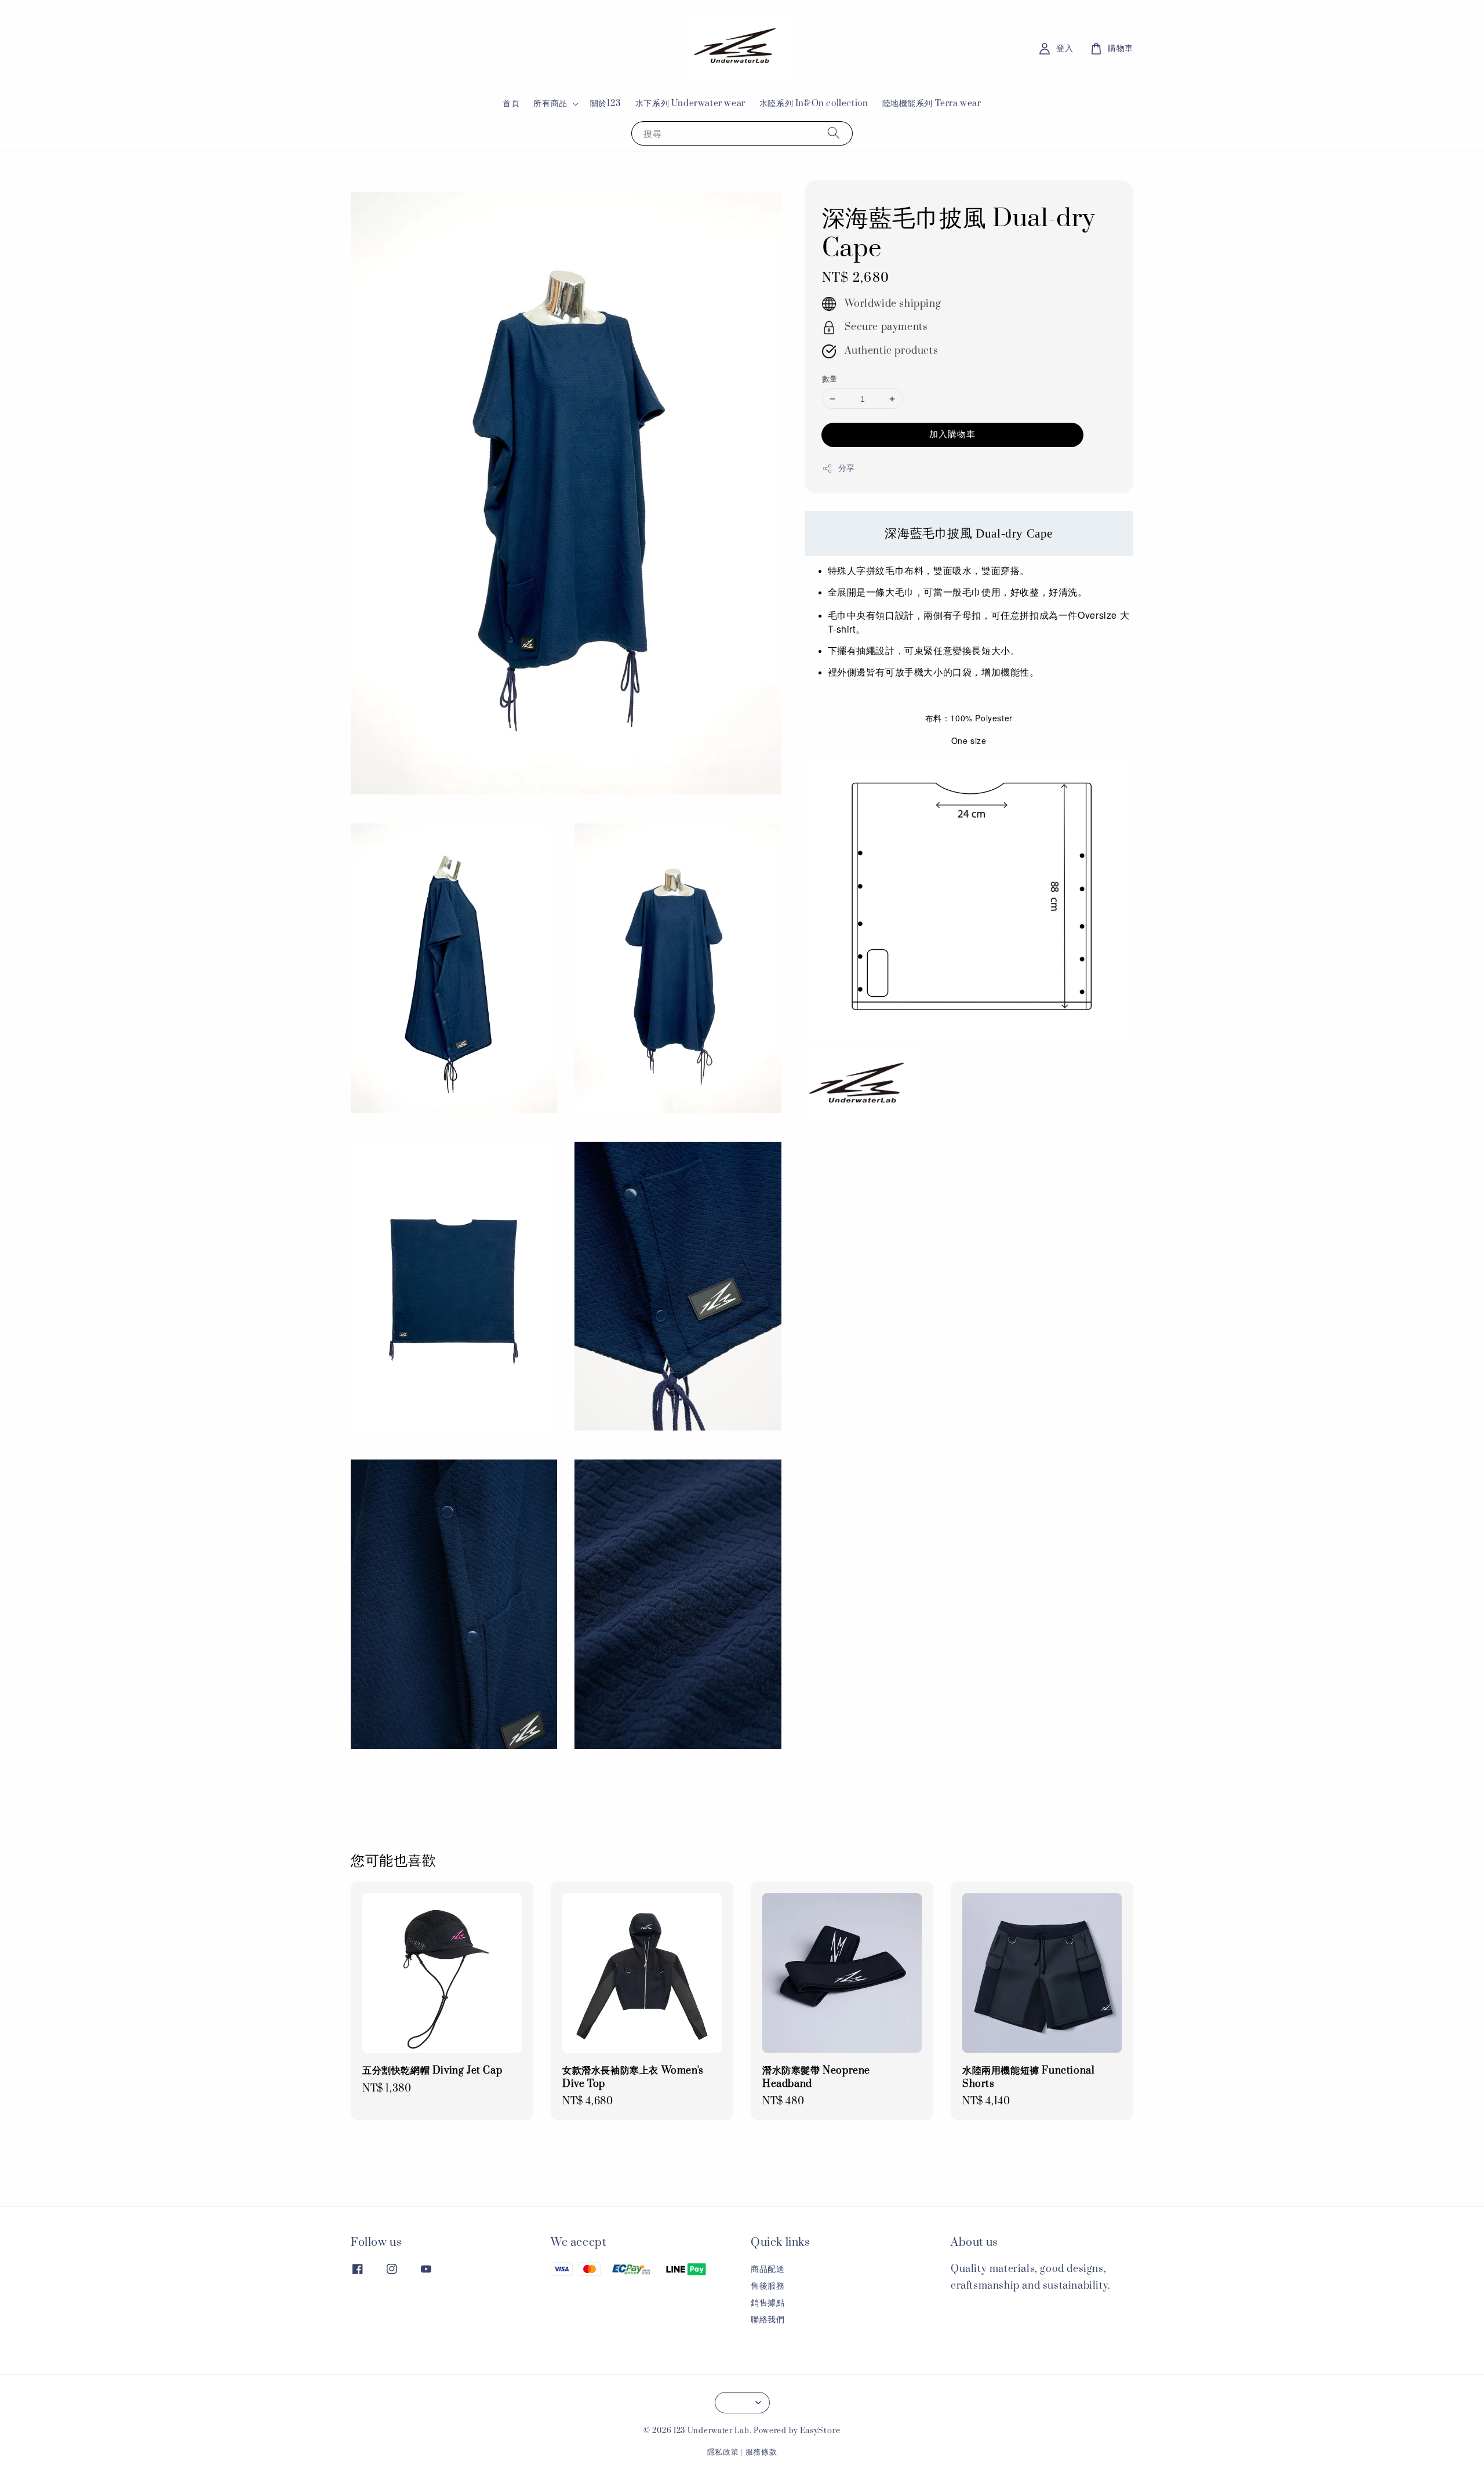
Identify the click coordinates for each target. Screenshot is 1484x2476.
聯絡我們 (768, 2320)
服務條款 (761, 2452)
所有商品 (550, 104)
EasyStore (820, 2431)
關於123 (606, 104)
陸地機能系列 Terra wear (932, 104)
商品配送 (768, 2270)
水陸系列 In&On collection (814, 104)
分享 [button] (847, 469)
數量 (830, 379)
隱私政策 (723, 2452)
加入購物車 (952, 435)
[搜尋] (834, 133)
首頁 (511, 104)
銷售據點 (768, 2303)
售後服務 (768, 2286)
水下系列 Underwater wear (690, 104)
